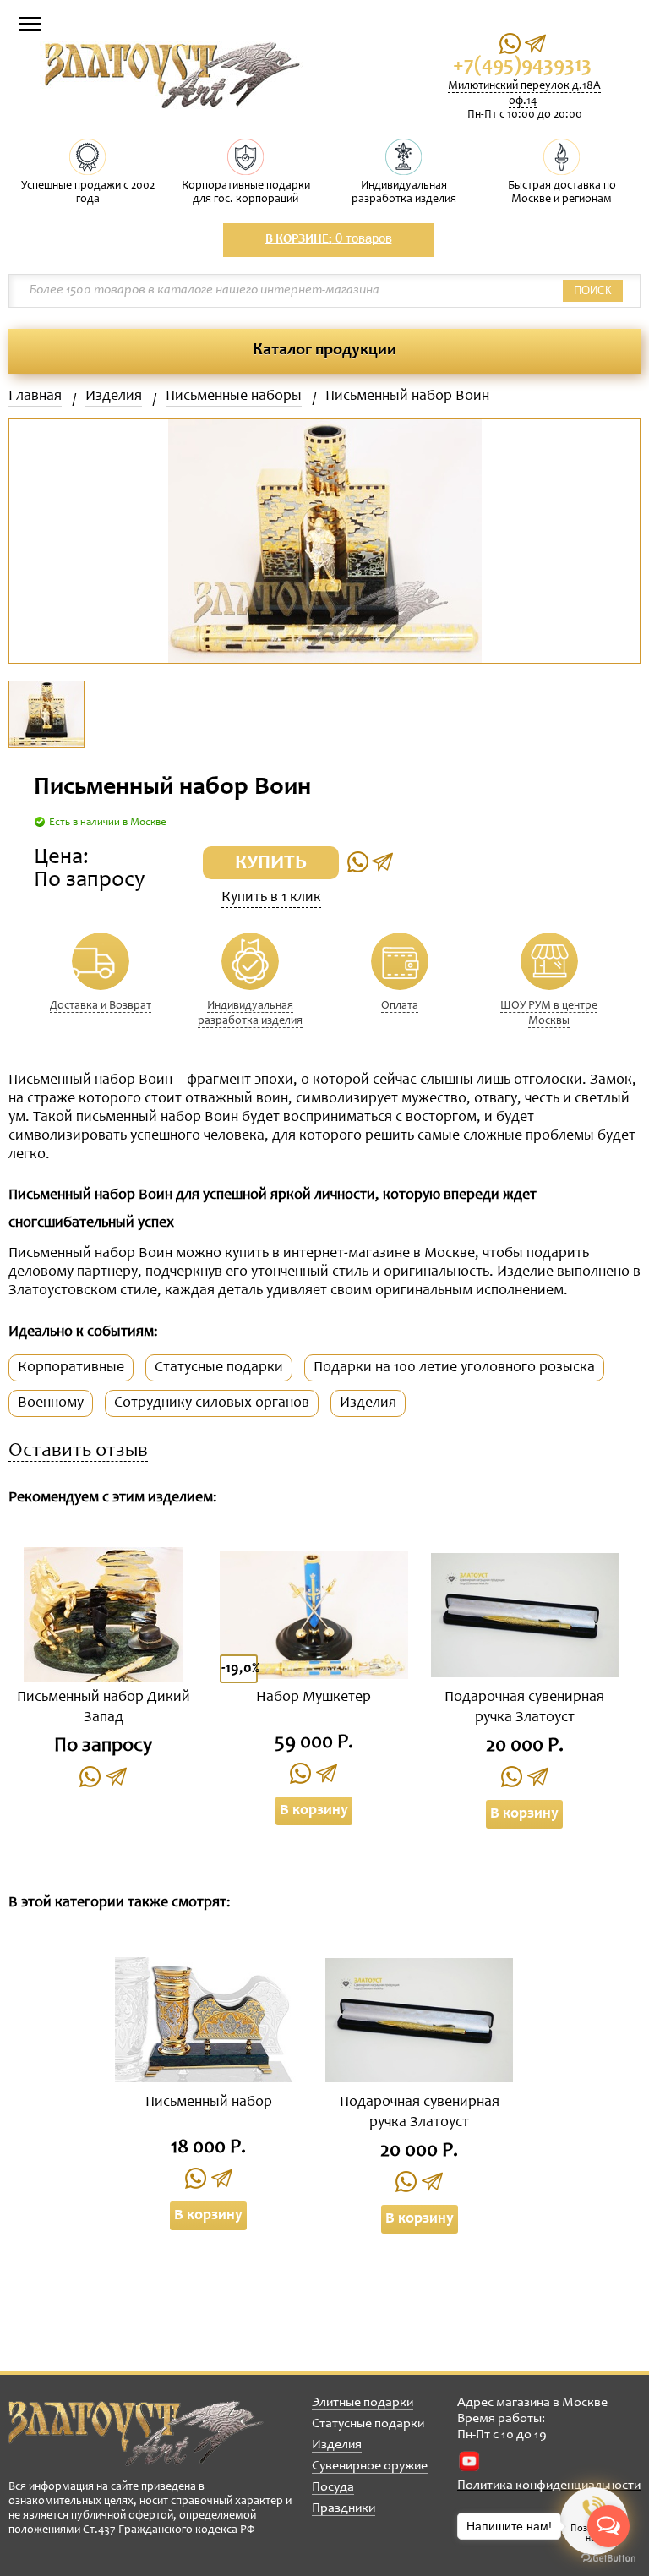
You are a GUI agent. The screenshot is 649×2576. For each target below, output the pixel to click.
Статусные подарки (219, 1368)
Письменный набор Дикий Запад (104, 1708)
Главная (35, 397)
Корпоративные (71, 1368)
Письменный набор (209, 2103)
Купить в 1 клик (271, 898)
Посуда (333, 2487)
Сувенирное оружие (370, 2466)
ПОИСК (593, 290)
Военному (51, 1403)
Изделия (114, 397)
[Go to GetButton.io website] (608, 2559)
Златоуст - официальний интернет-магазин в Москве (136, 2433)
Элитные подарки (363, 2403)
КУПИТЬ (271, 864)
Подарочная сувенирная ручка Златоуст (524, 1708)
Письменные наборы (234, 397)
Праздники (344, 2508)
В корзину (314, 1811)
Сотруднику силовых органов (212, 1403)
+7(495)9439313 (522, 66)
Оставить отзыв (78, 1452)
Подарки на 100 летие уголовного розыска (454, 1368)
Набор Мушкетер (314, 1698)
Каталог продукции (324, 351)
